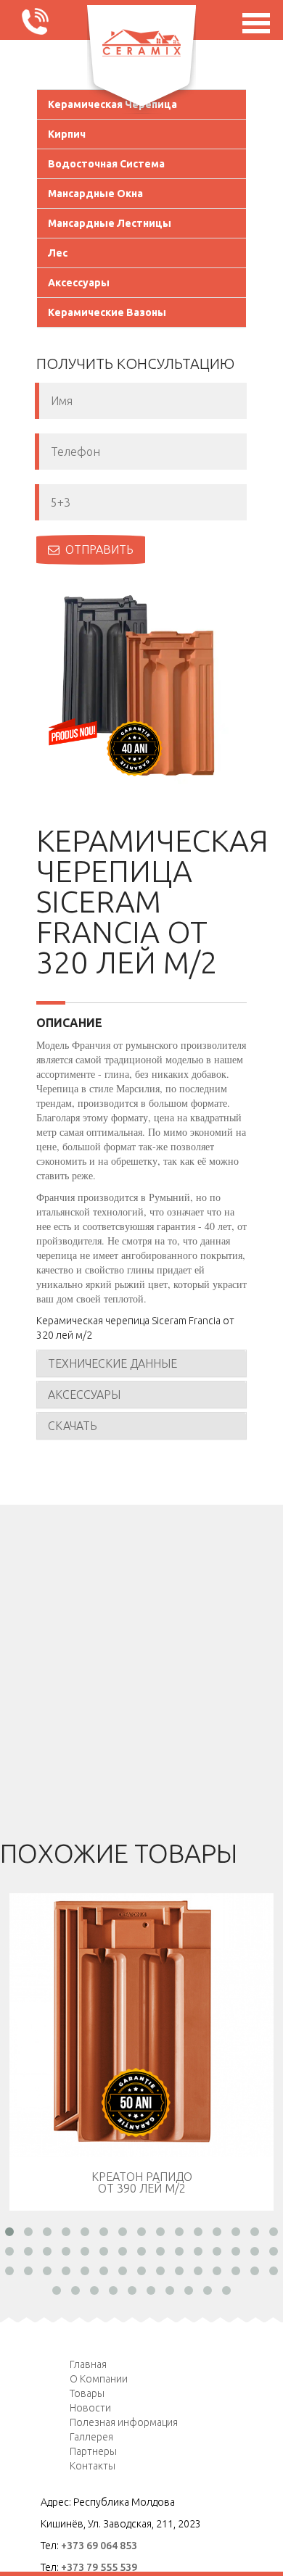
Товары (87, 2393)
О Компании (99, 2379)
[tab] (141, 1363)
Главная (88, 2364)
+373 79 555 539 (99, 2567)
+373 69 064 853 (99, 2546)
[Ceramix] (141, 43)
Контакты (93, 2466)
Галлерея (91, 2437)
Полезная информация (124, 2422)
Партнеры (93, 2451)
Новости (90, 2408)
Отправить (99, 549)
